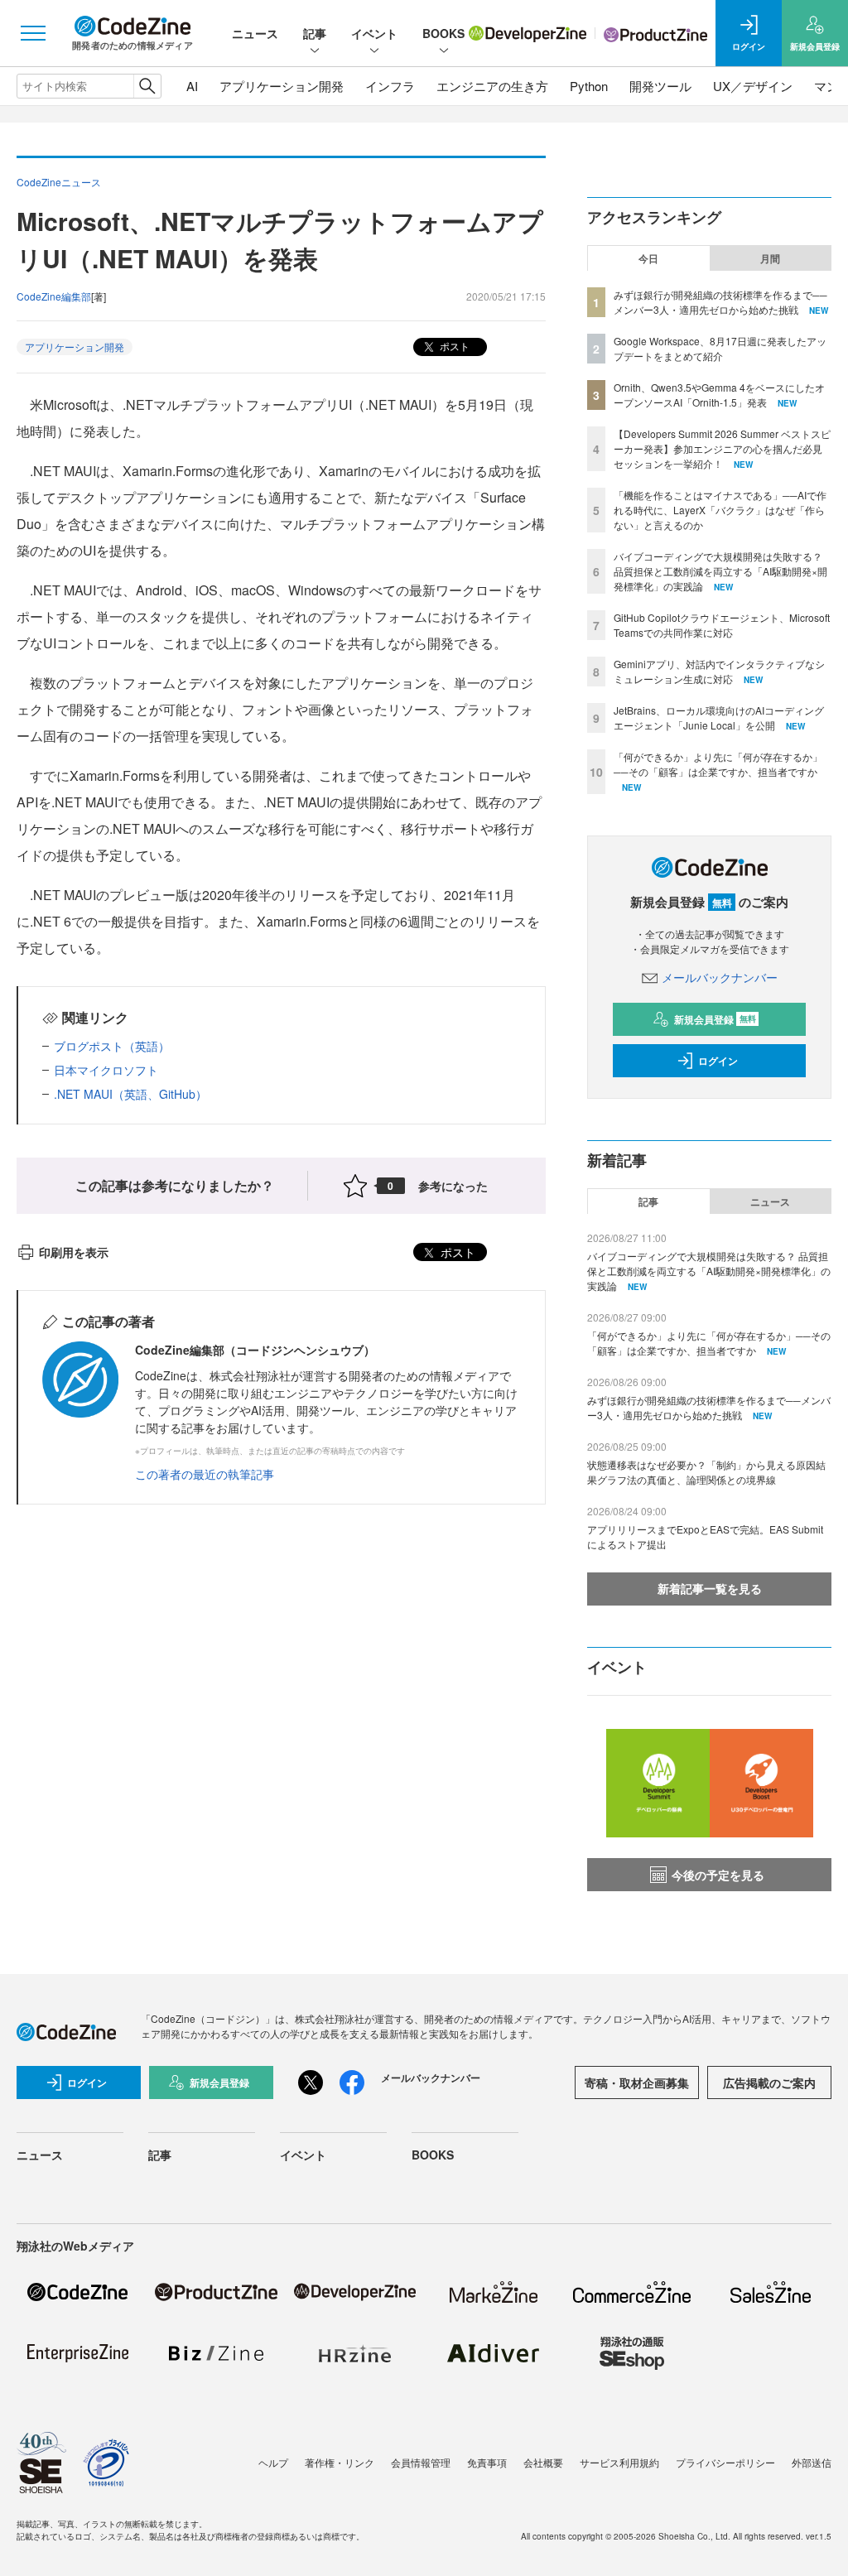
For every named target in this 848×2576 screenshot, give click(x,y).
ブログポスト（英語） (112, 1046)
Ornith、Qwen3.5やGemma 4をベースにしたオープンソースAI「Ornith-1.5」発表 (719, 395)
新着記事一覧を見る (710, 1588)
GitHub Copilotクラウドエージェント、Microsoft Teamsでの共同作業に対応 (722, 625)
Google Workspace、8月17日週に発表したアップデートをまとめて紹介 (720, 348)
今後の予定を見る (718, 1875)
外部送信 (812, 2462)
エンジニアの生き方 (492, 86)
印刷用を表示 (74, 1252)
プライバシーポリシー (725, 2462)
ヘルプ (273, 2462)
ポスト (453, 346)
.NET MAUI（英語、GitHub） (130, 1094)
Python (589, 86)
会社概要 (543, 2462)
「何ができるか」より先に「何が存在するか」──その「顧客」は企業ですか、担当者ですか (718, 764)
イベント (374, 33)
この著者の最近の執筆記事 (205, 1474)
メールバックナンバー (720, 977)
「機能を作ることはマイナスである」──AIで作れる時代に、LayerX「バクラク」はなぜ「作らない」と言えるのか (720, 510)
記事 (315, 33)
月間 (770, 258)
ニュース (255, 33)
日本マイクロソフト (106, 1070)
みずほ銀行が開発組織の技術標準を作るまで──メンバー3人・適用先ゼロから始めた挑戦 (720, 302)
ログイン (718, 1061)
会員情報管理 (421, 2462)
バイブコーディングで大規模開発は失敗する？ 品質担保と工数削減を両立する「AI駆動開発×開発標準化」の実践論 (720, 571)
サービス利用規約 (619, 2462)
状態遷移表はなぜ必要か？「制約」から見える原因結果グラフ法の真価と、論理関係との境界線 (706, 1472)
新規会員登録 (715, 1019)
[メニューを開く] (33, 33)
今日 (648, 258)
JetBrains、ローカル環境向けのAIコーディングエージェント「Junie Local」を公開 (719, 717)
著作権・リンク (340, 2462)
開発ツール (660, 86)
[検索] (147, 86)
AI (192, 86)
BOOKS (443, 33)
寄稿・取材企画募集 (637, 2082)
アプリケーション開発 (282, 86)
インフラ (390, 86)
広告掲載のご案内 (769, 2082)
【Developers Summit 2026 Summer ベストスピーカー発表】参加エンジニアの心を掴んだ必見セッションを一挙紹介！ (722, 448)
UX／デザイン (753, 86)
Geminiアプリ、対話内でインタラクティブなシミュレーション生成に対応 (719, 671)
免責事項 (487, 2462)
